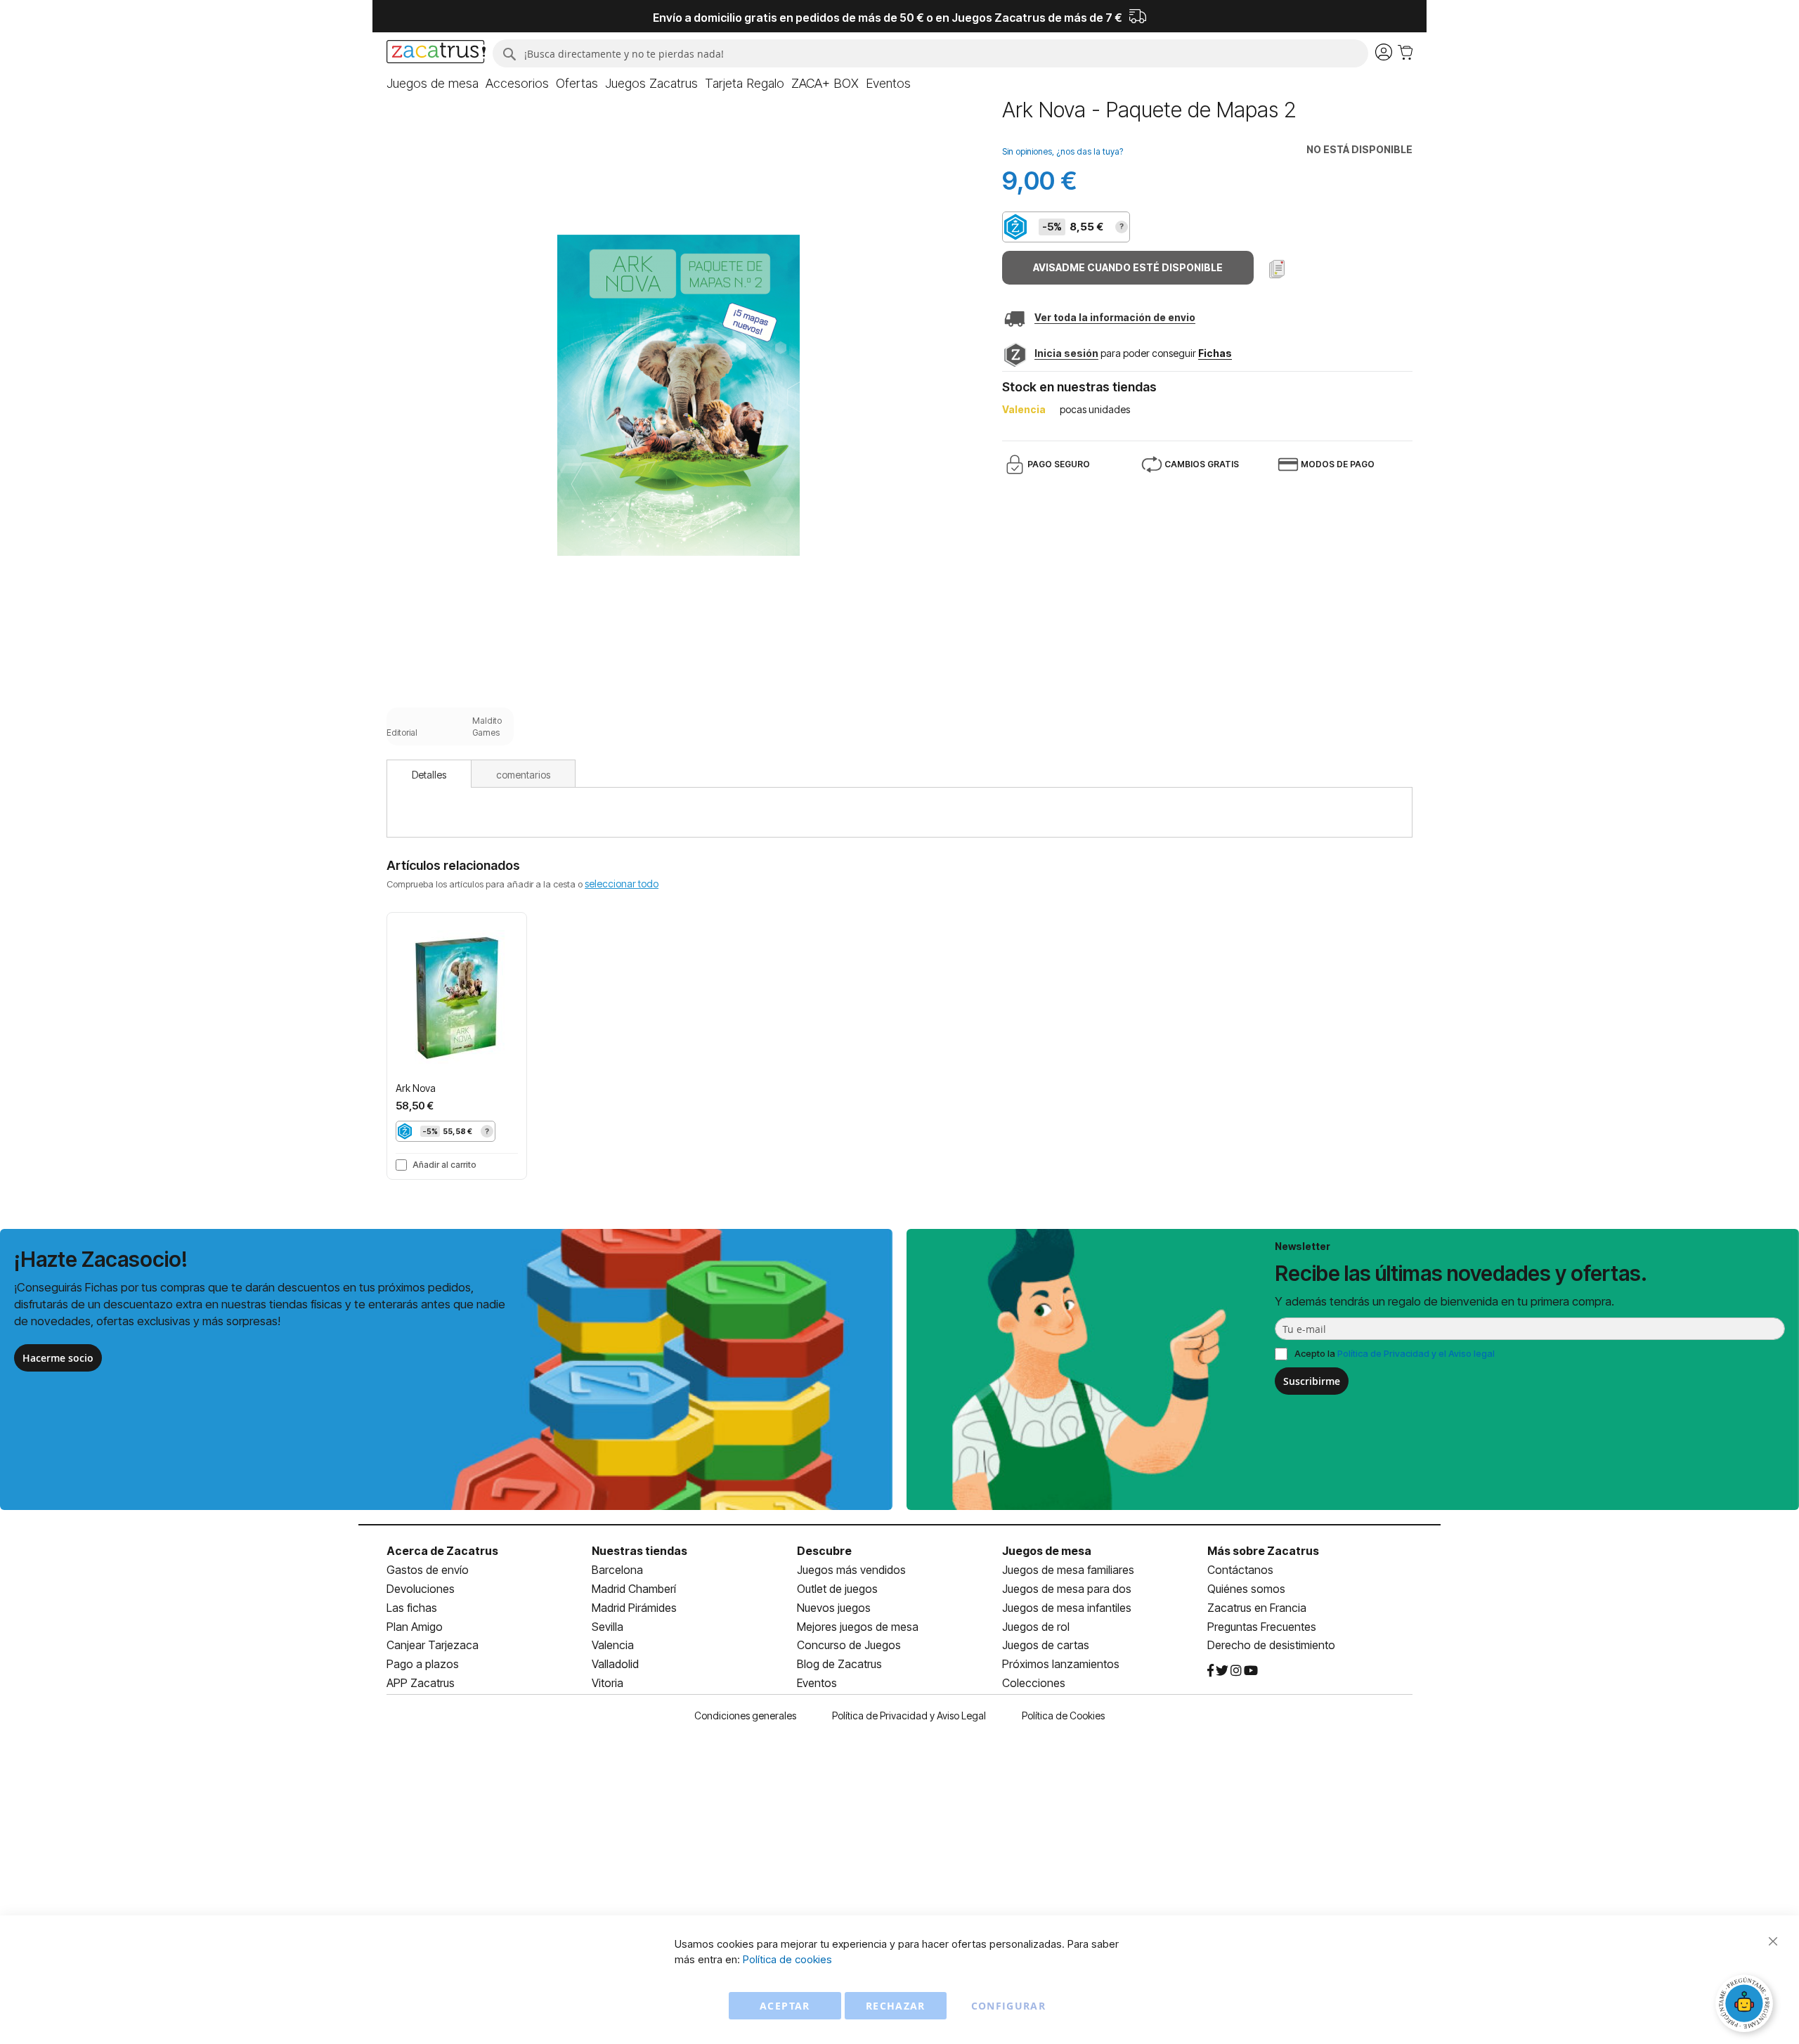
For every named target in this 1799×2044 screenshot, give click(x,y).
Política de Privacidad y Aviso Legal (909, 1716)
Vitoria (608, 1683)
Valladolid (615, 1664)
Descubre (824, 1551)
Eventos (817, 1683)
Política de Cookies (1063, 1716)
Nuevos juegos (834, 1608)
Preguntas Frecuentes (1262, 1627)
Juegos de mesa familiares (1068, 1570)
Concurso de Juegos (849, 1645)
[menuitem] (433, 84)
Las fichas (412, 1608)
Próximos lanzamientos (1061, 1664)
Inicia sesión (1066, 353)
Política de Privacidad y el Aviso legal (1416, 1353)
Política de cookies (787, 1959)
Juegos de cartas (1046, 1645)
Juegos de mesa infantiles (1067, 1608)
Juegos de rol (1036, 1627)
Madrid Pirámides (634, 1608)
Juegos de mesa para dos (1067, 1589)
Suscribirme (1312, 1381)
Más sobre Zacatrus (1263, 1551)
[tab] (429, 774)
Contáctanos (1240, 1570)
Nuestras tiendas (639, 1551)
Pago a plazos (423, 1664)
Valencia (613, 1645)
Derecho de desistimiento (1271, 1645)
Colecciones (1034, 1683)
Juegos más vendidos (851, 1570)
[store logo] (436, 53)
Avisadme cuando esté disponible (1128, 267)
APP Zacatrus (421, 1683)
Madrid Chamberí (634, 1589)
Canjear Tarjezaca (433, 1645)
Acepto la (1395, 1353)
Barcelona (617, 1570)
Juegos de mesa (1047, 1551)
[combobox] (930, 53)
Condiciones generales (745, 1716)
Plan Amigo (415, 1627)
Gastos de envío (428, 1570)
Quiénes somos (1246, 1589)
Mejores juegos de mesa (858, 1627)
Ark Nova (416, 1088)
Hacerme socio (58, 1358)
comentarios (523, 775)
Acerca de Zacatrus (442, 1551)
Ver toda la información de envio (1115, 317)
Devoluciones (421, 1589)
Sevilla (608, 1627)
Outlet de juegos (837, 1589)
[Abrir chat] (1746, 2005)
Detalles (429, 775)
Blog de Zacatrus (839, 1664)
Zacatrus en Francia (1257, 1608)
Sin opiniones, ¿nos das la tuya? (1063, 151)
